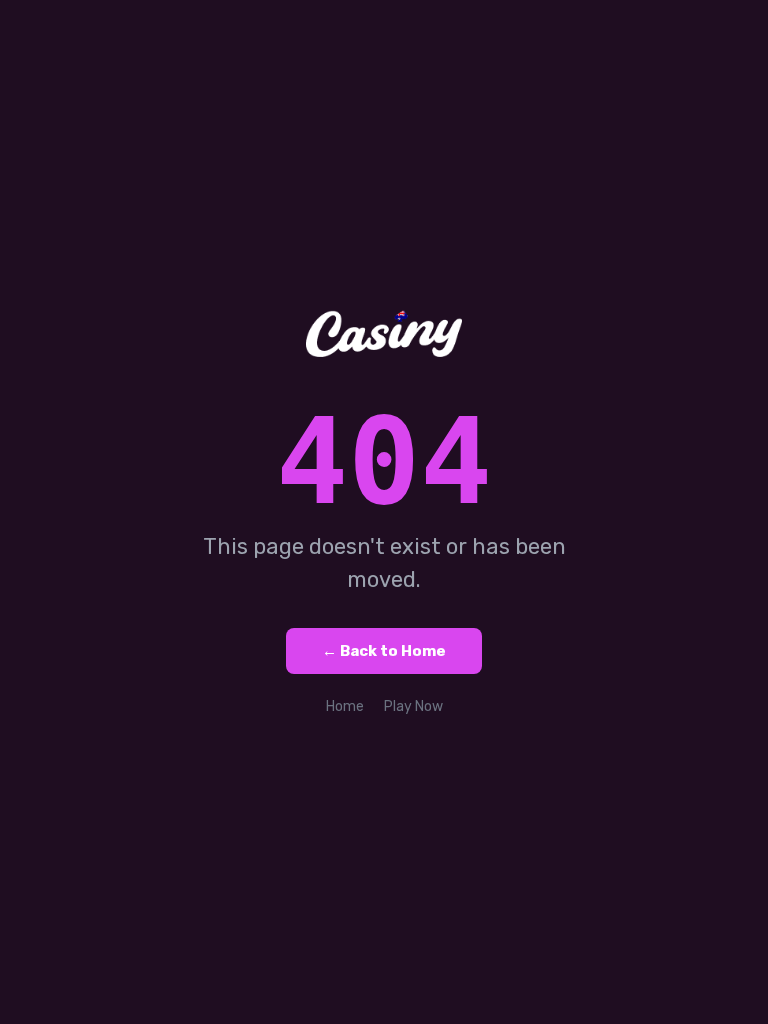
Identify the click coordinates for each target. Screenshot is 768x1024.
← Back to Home (384, 651)
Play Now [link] (413, 706)
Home (345, 706)
